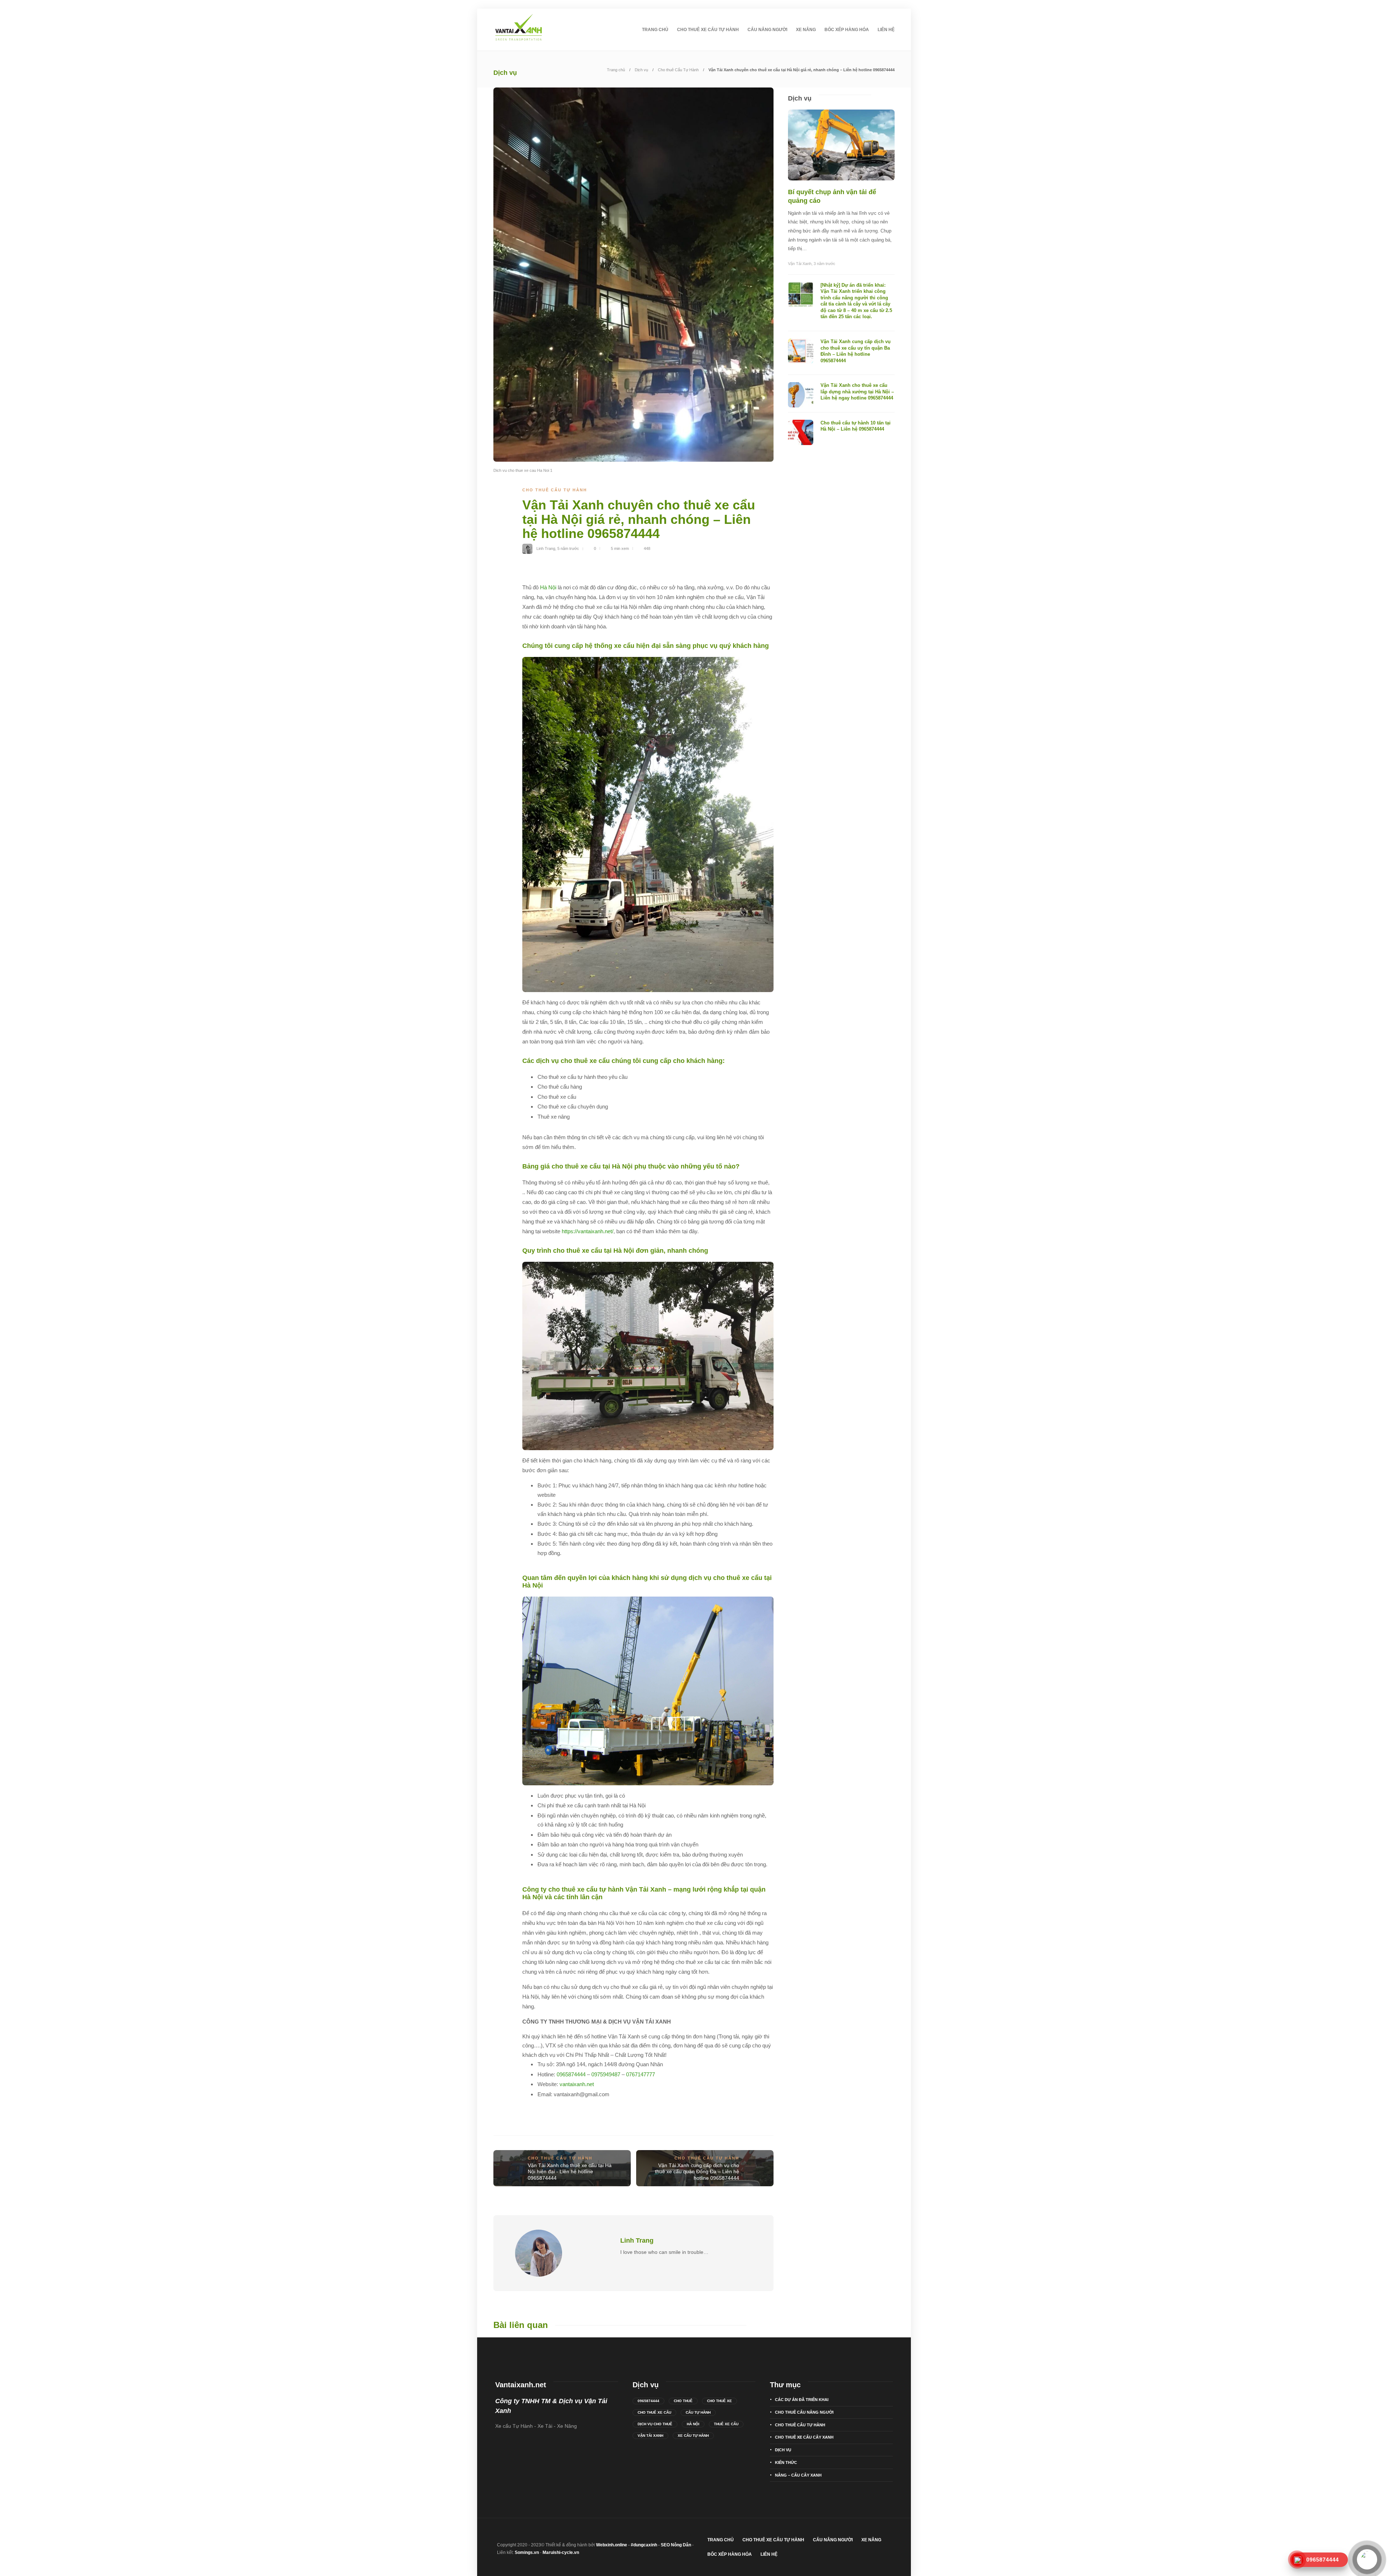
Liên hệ (886, 30)
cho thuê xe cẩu (654, 2412)
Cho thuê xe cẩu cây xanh (804, 2437)
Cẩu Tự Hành (698, 2412)
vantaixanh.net (577, 2084)
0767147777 (641, 2074)
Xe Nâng (806, 30)
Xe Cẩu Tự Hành (693, 2436)
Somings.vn (527, 2552)
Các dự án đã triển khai (802, 2400)
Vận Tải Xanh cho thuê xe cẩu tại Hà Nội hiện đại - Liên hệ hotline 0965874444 (570, 2172)
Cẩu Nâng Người (767, 30)
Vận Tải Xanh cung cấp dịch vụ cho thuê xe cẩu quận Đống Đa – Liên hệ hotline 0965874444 (697, 2172)
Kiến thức (786, 2462)
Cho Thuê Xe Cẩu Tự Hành (708, 30)
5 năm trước (568, 548)
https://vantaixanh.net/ (588, 1231)
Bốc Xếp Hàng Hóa (847, 30)
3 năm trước (824, 264)
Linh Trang (546, 548)
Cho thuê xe (719, 2401)
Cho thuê (683, 2401)
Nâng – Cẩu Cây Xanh (798, 2475)
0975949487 (606, 2074)
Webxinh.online (612, 2545)
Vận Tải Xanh (800, 264)
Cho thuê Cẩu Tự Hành (678, 70)
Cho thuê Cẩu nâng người (804, 2412)
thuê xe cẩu (726, 2424)
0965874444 (571, 2074)
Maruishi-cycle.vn (561, 2552)
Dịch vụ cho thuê (655, 2424)
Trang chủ (655, 30)
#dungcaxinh (644, 2545)
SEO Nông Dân (676, 2545)
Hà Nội (548, 587)
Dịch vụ (641, 70)
